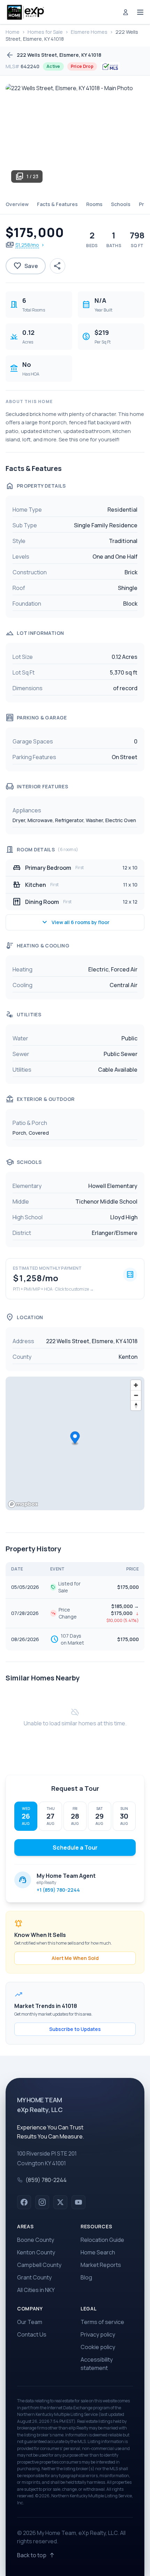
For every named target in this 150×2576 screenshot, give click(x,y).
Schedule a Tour (75, 1848)
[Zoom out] (136, 1395)
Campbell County (39, 2265)
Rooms (94, 204)
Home (13, 32)
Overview (17, 204)
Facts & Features (57, 204)
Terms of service (102, 2322)
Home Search (98, 2252)
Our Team (30, 2322)
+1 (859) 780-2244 (58, 1890)
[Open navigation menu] (140, 12)
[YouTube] (78, 2202)
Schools (121, 204)
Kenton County (36, 2252)
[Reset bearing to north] (136, 1405)
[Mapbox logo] (23, 1504)
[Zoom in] (136, 1385)
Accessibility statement (97, 2364)
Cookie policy (98, 2347)
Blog (86, 2277)
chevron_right (43, 245)
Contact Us (32, 2334)
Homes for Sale (45, 32)
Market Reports (101, 2265)
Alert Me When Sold (75, 1958)
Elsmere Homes (89, 32)
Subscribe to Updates (75, 2029)
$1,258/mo (27, 245)
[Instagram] (42, 2202)
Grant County (34, 2277)
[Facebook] (24, 2202)
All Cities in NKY (36, 2290)
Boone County (36, 2240)
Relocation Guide (102, 2240)
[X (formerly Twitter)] (60, 2202)
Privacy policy (98, 2334)
